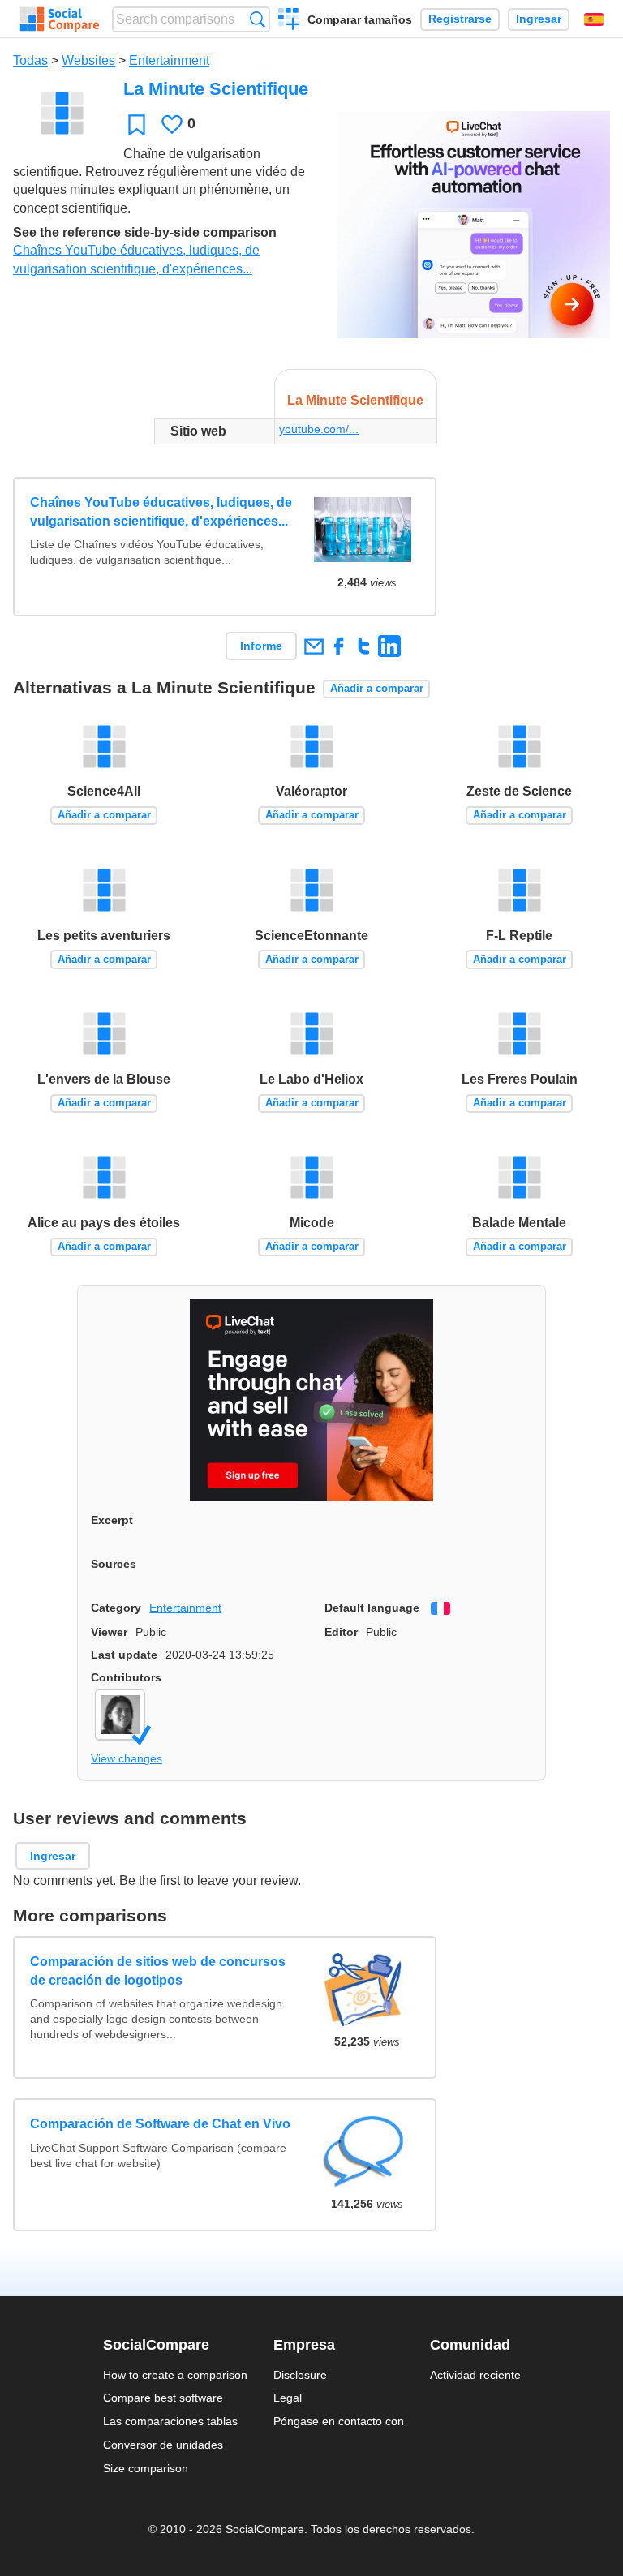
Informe (261, 646)
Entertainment (169, 60)
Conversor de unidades (163, 2445)
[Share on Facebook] (339, 646)
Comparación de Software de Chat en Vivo (160, 2124)
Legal (288, 2398)
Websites (88, 60)
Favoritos (137, 125)
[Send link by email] (314, 646)
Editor (341, 1632)
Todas (30, 60)
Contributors (126, 1677)
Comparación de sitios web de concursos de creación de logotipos (158, 1971)
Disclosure (300, 2375)
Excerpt (112, 1520)
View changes (127, 1758)
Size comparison (146, 2468)
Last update (124, 1655)
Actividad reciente (475, 2375)
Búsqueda (258, 19)
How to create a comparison (175, 2375)
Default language (372, 1608)
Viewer (109, 1632)
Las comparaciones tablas (170, 2421)
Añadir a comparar (377, 688)
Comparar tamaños (360, 19)
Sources (114, 1564)
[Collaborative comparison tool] (60, 19)
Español (594, 19)
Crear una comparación (289, 21)
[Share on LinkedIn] (389, 646)
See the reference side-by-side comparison (145, 232)
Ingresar (539, 19)
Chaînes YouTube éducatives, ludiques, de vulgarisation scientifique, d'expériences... (161, 511)
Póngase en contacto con (339, 2421)
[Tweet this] (364, 646)
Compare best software (163, 2398)
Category (116, 1608)
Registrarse (460, 19)
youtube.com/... (319, 429)
